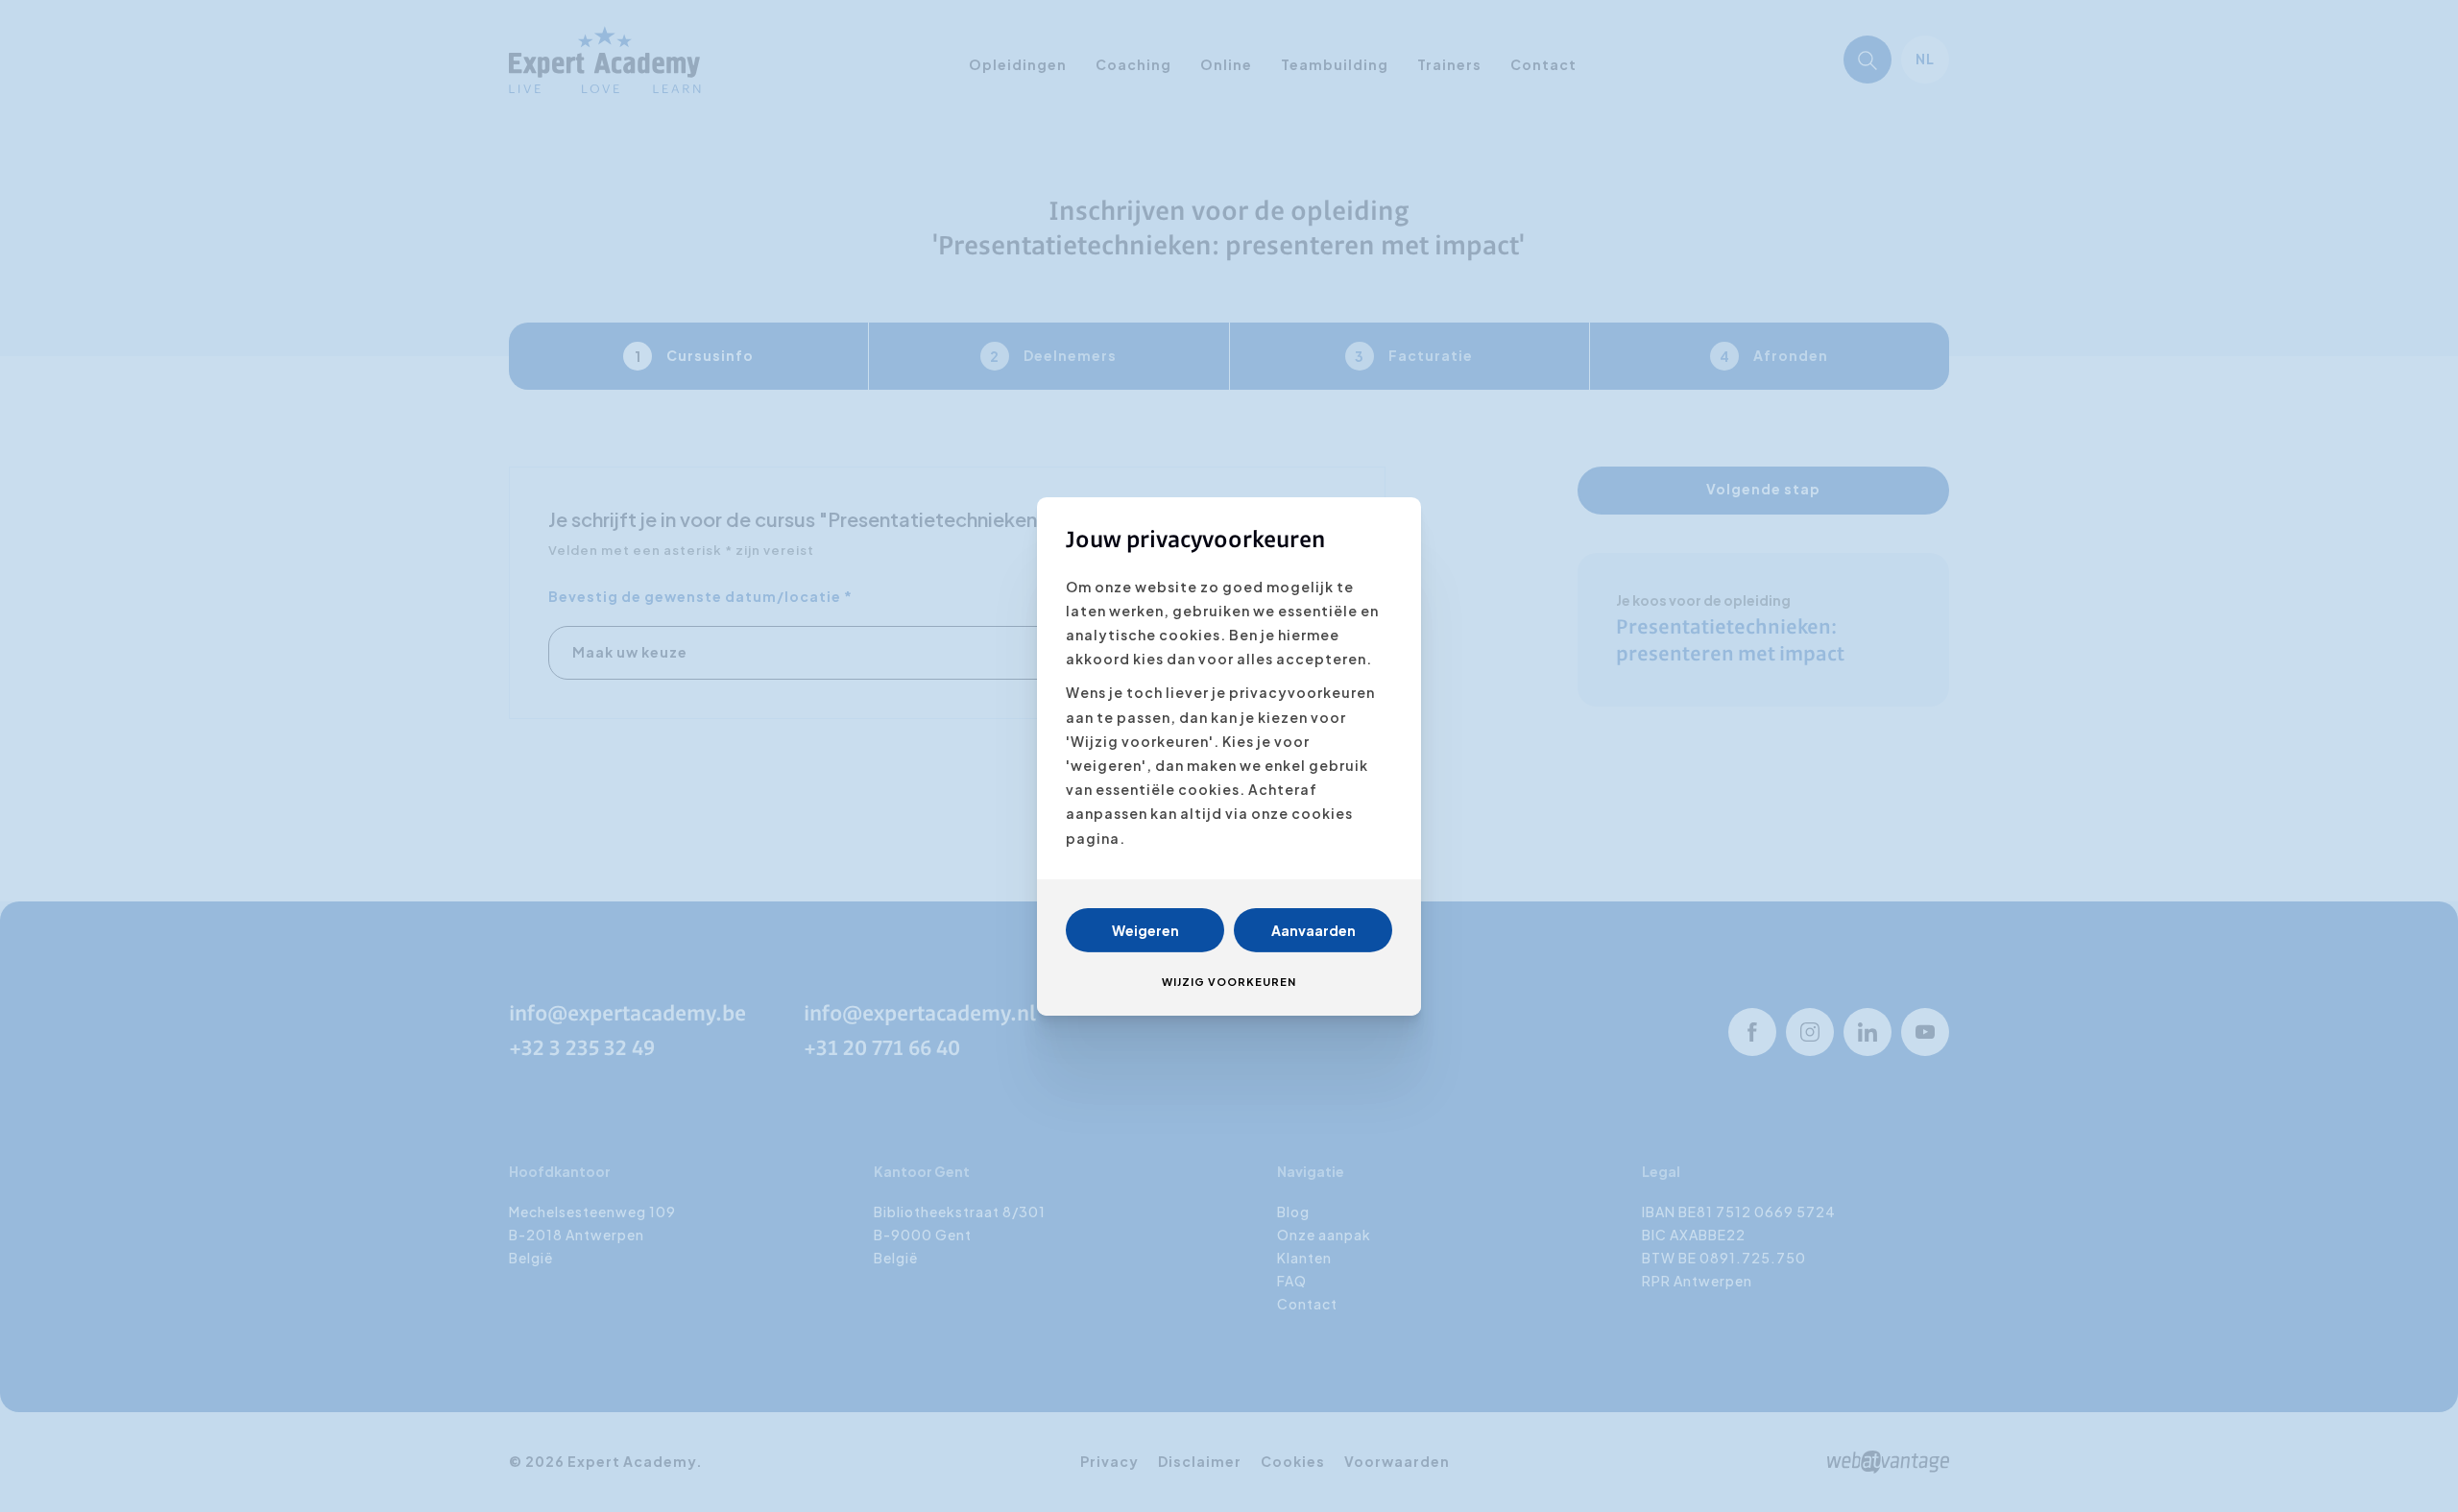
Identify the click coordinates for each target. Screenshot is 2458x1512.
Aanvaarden (1313, 930)
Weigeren (1145, 930)
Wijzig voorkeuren (1229, 982)
